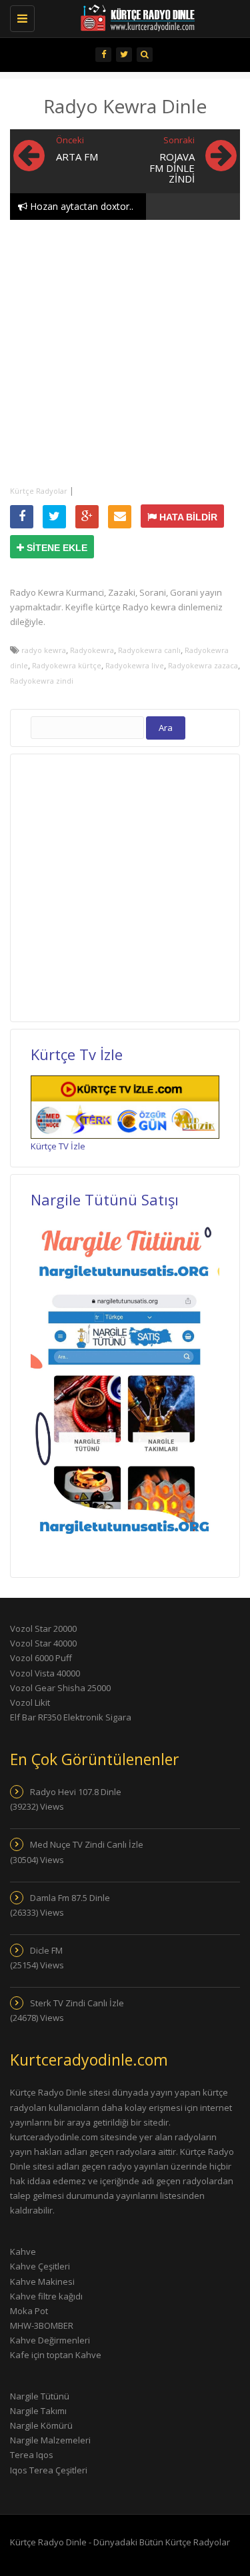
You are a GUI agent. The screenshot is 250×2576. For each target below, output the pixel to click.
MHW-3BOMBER (42, 2325)
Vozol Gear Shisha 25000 (60, 1688)
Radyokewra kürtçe (67, 665)
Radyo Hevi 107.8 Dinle (76, 1792)
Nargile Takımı (38, 2411)
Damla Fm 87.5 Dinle (70, 1898)
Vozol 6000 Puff (41, 1658)
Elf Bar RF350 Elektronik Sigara (71, 1717)
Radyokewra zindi (42, 681)
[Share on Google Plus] (87, 517)
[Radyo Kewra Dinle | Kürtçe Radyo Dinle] (118, 17)
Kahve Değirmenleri (50, 2340)
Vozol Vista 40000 (45, 1673)
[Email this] (120, 517)
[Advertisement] (125, 351)
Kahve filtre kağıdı (46, 2296)
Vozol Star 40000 (43, 1643)
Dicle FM (46, 1950)
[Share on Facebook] (22, 517)
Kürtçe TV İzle (58, 1146)
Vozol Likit (30, 1702)
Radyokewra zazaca (203, 665)
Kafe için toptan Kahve (56, 2355)
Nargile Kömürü (41, 2425)
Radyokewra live (135, 665)
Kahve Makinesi (42, 2281)
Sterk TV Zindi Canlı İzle (77, 2003)
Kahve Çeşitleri (40, 2266)
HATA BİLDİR (187, 517)
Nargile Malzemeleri (50, 2440)
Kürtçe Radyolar (39, 491)
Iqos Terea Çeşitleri (49, 2470)
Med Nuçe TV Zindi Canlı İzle (87, 1844)
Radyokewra (92, 650)
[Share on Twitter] (54, 517)
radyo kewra (44, 650)
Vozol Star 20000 (43, 1628)
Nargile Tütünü (40, 2396)
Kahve (23, 2252)
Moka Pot (29, 2311)
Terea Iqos (32, 2455)
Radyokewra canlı (149, 650)
